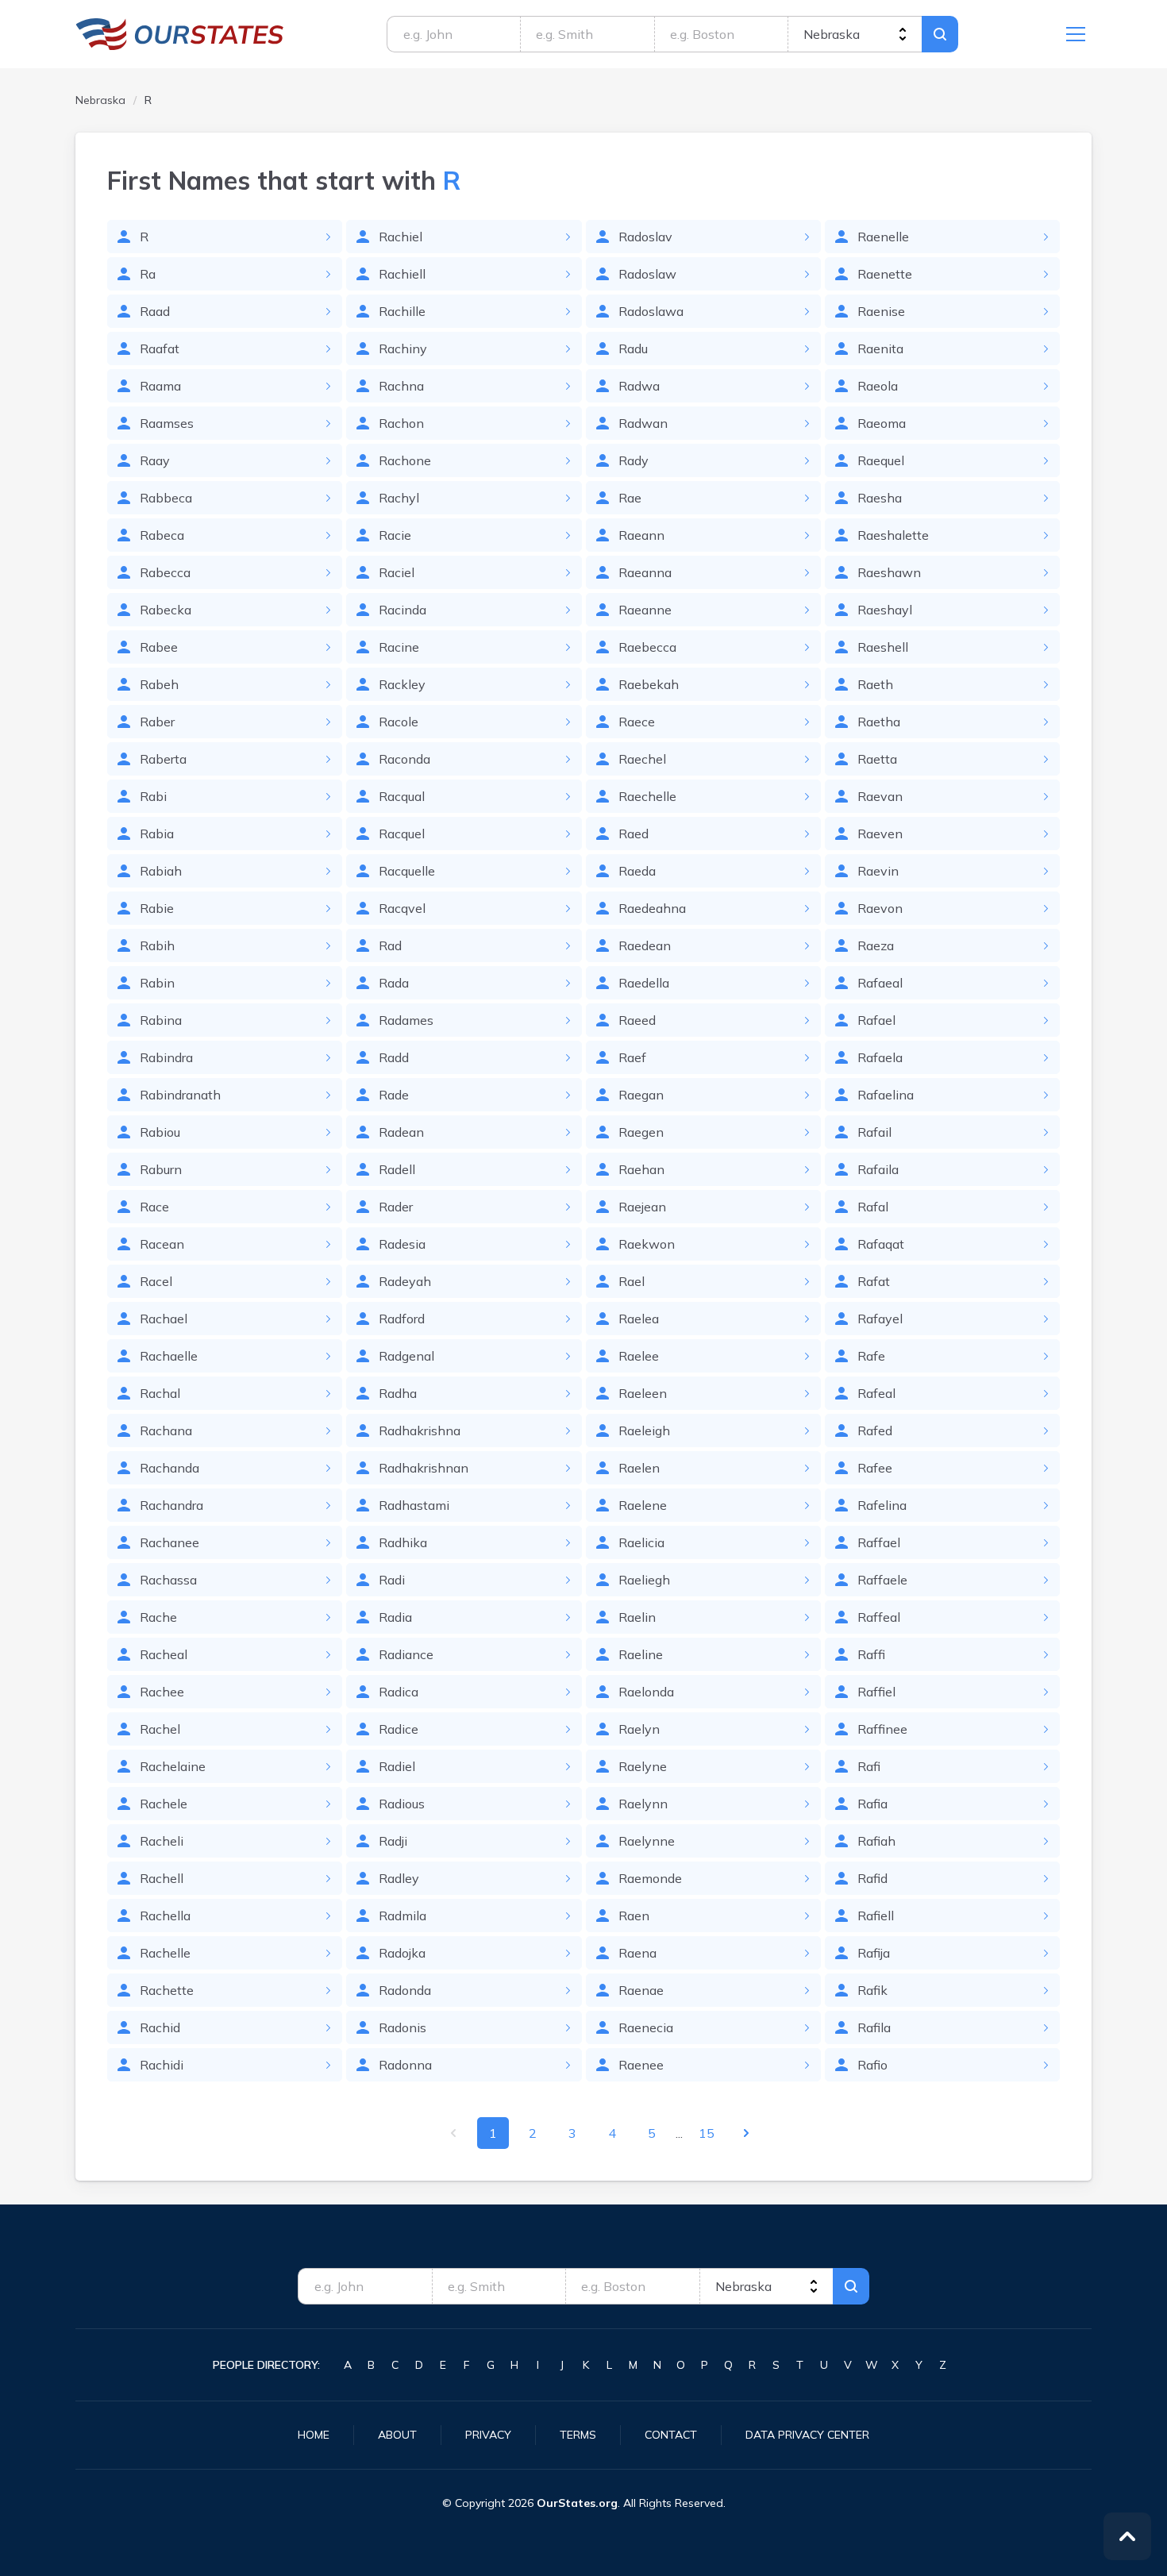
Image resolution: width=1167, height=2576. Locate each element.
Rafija (874, 1953)
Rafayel (880, 1319)
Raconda (404, 759)
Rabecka (166, 610)
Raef (632, 1057)
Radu (633, 348)
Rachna (401, 386)
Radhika (403, 1542)
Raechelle (647, 796)
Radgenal (406, 1356)
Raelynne (647, 1841)
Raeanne (645, 610)
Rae (630, 498)
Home (314, 2435)
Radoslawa (651, 311)
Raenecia (646, 2027)
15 (707, 2133)
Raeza (876, 945)
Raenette (885, 274)
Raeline (641, 1654)
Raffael (879, 1542)
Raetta (877, 759)
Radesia (402, 1244)
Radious (402, 1804)
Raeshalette (893, 535)
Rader (396, 1207)
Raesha (880, 498)
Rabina (161, 1020)
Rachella (165, 1916)
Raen (634, 1916)
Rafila (874, 2027)
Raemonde (650, 1878)
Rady (634, 460)
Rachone (405, 460)
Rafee (875, 1468)
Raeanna (645, 572)
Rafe (871, 1356)
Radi (392, 1580)
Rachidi (162, 2065)
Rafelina (882, 1505)
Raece (637, 722)
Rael (632, 1281)
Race (154, 1207)
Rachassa (168, 1580)
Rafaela (880, 1057)
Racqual (402, 796)
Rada (394, 983)
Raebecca (647, 647)
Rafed (875, 1430)
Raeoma (882, 423)
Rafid (872, 1878)
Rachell (162, 1878)
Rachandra (171, 1505)
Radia (395, 1617)
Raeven (880, 834)
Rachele (164, 1804)
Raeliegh (644, 1580)
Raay (155, 460)
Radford (402, 1319)
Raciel (397, 572)
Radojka (402, 1953)
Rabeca (162, 535)
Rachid (160, 2027)
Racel (156, 1281)
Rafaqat (881, 1244)
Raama (160, 386)
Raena (637, 1953)
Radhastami (414, 1505)
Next (746, 2133)
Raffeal (879, 1617)
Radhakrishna (420, 1430)
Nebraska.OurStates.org (180, 34)
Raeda (637, 871)
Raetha (879, 722)
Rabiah (161, 871)
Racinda (402, 610)
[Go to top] (1127, 2536)
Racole (399, 722)
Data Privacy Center (807, 2435)
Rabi (153, 796)
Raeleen (643, 1393)
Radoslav (645, 237)
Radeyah (405, 1281)
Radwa (639, 386)
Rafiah (876, 1841)
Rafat (874, 1281)
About (397, 2435)
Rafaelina (886, 1095)
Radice (399, 1729)
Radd (394, 1057)
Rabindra (166, 1057)
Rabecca (165, 572)
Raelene (643, 1505)
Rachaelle (169, 1356)
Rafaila (878, 1169)
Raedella (644, 983)
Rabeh (159, 684)
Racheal (164, 1654)
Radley (399, 1878)
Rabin (157, 983)
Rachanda (169, 1468)
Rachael (164, 1319)
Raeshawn (889, 572)
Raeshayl (885, 610)
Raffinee (882, 1729)
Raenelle (883, 237)
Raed (634, 834)
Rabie (157, 908)
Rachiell (402, 274)
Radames (406, 1020)
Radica (399, 1692)
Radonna (405, 2065)
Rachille (402, 311)
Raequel (881, 460)
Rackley (402, 684)
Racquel (402, 834)
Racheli (162, 1841)
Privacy (488, 2435)
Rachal (160, 1393)
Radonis (402, 2027)
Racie (395, 535)
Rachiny (403, 348)
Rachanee (169, 1542)
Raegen (641, 1132)
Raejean (642, 1207)
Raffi (871, 1654)
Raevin (878, 871)
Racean (162, 1244)
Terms (578, 2435)
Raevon (880, 908)
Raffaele (882, 1580)
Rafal (873, 1207)
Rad (390, 945)
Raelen (639, 1468)
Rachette (167, 1990)
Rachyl (399, 498)
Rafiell (876, 1916)
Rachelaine (173, 1766)
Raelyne (643, 1766)
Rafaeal (880, 983)
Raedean (645, 945)
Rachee (162, 1692)
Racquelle (407, 871)
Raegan (641, 1095)
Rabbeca (166, 498)
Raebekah (649, 684)
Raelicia (641, 1542)
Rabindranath (180, 1095)
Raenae (641, 1990)
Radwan (643, 423)
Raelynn (643, 1804)
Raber (157, 722)
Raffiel (876, 1692)
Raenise (881, 311)
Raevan (880, 796)
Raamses (167, 423)
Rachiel (401, 237)
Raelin (637, 1617)
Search (940, 34)
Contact (671, 2435)
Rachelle (165, 1953)
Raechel (642, 759)
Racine (399, 647)
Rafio (872, 2065)
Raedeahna (652, 908)
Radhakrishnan (424, 1468)
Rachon (401, 423)
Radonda (405, 1990)
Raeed (637, 1020)
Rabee (159, 647)
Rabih (157, 945)
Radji (393, 1841)
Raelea (639, 1319)
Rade (394, 1095)
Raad (155, 311)
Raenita (880, 348)
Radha (398, 1393)
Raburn (161, 1169)
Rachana (166, 1430)
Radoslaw (647, 274)
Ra (148, 274)
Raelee (639, 1356)
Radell (397, 1169)
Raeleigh (644, 1430)
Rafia (872, 1804)
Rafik (872, 1990)
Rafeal (876, 1393)
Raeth (875, 684)
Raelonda (646, 1692)
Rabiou (160, 1132)
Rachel (160, 1729)
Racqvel (402, 908)
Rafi (869, 1766)
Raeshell (883, 647)
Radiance (406, 1654)
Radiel (397, 1766)
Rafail (874, 1132)
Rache (158, 1617)
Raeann (641, 535)
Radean (401, 1132)
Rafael (876, 1020)
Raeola (878, 386)
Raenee (641, 2065)
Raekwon (647, 1244)
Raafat (160, 348)
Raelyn (639, 1729)
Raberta (163, 759)
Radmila (402, 1916)
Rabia (157, 834)
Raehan (641, 1169)
